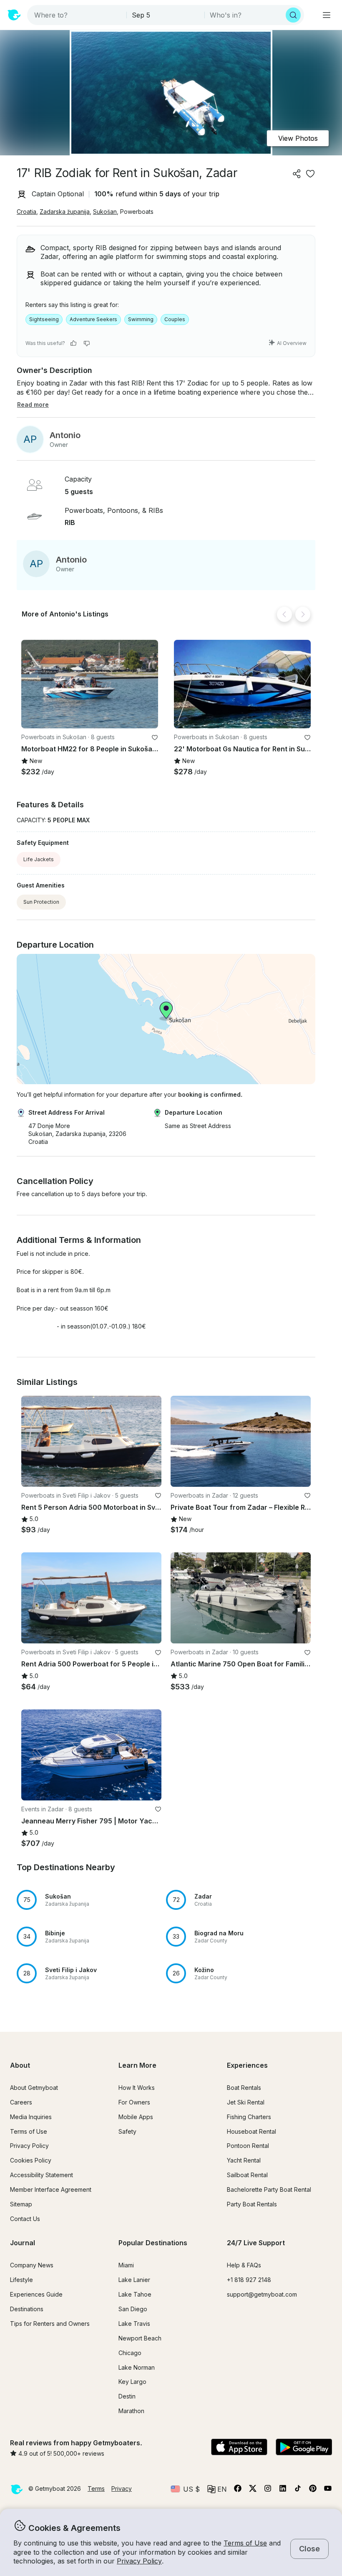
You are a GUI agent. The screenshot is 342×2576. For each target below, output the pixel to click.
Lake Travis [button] (134, 2324)
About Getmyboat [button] (34, 2088)
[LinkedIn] (283, 2490)
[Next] (303, 614)
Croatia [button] (26, 212)
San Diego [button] (133, 2309)
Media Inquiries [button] (31, 2117)
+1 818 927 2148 (249, 2280)
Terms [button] (96, 2489)
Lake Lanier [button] (134, 2280)
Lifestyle (21, 2280)
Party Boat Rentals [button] (252, 2204)
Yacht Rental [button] (244, 2160)
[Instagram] (268, 2490)
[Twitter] (253, 2490)
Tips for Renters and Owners (50, 2324)
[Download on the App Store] (239, 2448)
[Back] (284, 614)
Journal (23, 2243)
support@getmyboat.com (262, 2294)
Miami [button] (126, 2265)
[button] (90, 684)
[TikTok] (298, 2490)
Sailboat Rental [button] (247, 2175)
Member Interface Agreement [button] (51, 2189)
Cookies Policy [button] (31, 2160)
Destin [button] (127, 2396)
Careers (21, 2102)
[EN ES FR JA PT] (217, 2489)
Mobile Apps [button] (136, 2117)
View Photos (298, 138)
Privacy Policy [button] (139, 2561)
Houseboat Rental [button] (251, 2131)
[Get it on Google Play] (304, 2448)
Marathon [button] (131, 2411)
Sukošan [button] (105, 212)
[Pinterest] (313, 2490)
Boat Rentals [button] (244, 2088)
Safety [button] (127, 2131)
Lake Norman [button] (137, 2367)
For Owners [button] (134, 2102)
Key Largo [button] (132, 2382)
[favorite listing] (310, 174)
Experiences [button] (247, 2065)
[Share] (297, 174)
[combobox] (78, 15)
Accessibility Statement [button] (41, 2175)
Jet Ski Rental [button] (246, 2102)
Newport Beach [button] (140, 2338)
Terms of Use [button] (245, 2543)
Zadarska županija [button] (65, 212)
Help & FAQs (244, 2265)
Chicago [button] (130, 2353)
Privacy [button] (122, 2489)
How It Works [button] (137, 2088)
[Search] (293, 15)
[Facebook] (238, 2490)
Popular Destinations (153, 2243)
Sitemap (21, 2204)
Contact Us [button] (25, 2219)
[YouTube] (328, 2490)
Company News (32, 2265)
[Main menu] (327, 15)
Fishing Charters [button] (249, 2117)
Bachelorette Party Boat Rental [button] (269, 2189)
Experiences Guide (36, 2294)
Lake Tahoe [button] (135, 2294)
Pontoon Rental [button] (248, 2146)
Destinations (27, 2309)
